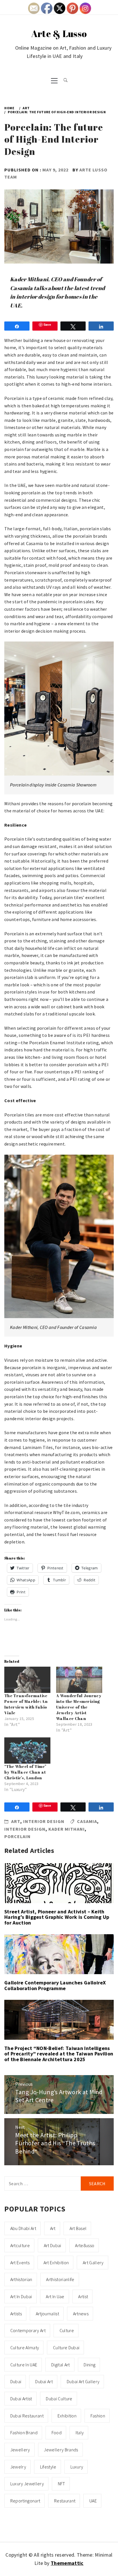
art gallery (93, 2263)
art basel (78, 2228)
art (53, 2228)
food (57, 2433)
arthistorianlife (60, 2279)
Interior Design (44, 1821)
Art (16, 1821)
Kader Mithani (67, 1829)
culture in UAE (24, 2365)
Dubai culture (59, 2399)
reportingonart (25, 2501)
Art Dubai (53, 2245)
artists (16, 2314)
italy (80, 2433)
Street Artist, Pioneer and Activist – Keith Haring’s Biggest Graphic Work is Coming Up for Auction (57, 1917)
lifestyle (48, 2467)
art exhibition (56, 2263)
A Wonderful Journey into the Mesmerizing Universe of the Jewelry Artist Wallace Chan (79, 1707)
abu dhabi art (23, 2228)
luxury (77, 2467)
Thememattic (67, 2563)
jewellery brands (61, 2450)
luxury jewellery (27, 2484)
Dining (90, 2365)
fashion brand (24, 2433)
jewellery (20, 2450)
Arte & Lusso (59, 34)
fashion (98, 2416)
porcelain (17, 1836)
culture (67, 2330)
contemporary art (28, 2330)
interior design (25, 1829)
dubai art (44, 2381)
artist (83, 2296)
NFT (62, 2484)
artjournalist (47, 2314)
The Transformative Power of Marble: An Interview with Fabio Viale (26, 1704)
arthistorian (21, 2279)
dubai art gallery (83, 2381)
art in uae (55, 2296)
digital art (61, 2365)
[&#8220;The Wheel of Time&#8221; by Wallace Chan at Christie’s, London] (27, 1751)
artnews (81, 2314)
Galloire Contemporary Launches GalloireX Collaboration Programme (55, 1985)
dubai (16, 2381)
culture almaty (25, 2348)
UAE (93, 2501)
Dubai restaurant (27, 2416)
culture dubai (66, 2348)
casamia (87, 1821)
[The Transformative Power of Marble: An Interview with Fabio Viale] (27, 1680)
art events (20, 2263)
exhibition (67, 2416)
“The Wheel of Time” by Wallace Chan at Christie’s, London (25, 1772)
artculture (20, 2245)
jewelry (18, 2467)
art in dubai (21, 2296)
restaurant (65, 2501)
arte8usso (85, 2245)
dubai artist (21, 2399)
